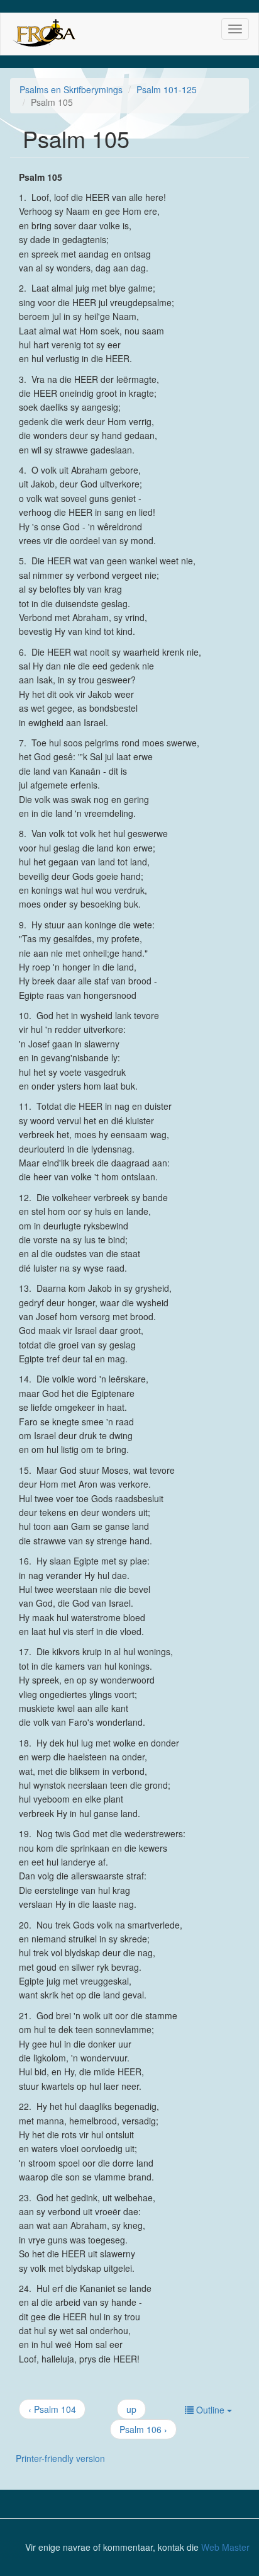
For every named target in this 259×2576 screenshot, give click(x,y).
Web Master (225, 2547)
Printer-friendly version (60, 2458)
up (131, 2409)
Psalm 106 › (143, 2429)
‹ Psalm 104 (52, 2409)
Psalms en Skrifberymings (71, 89)
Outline (210, 2410)
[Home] (44, 34)
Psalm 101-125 (167, 89)
